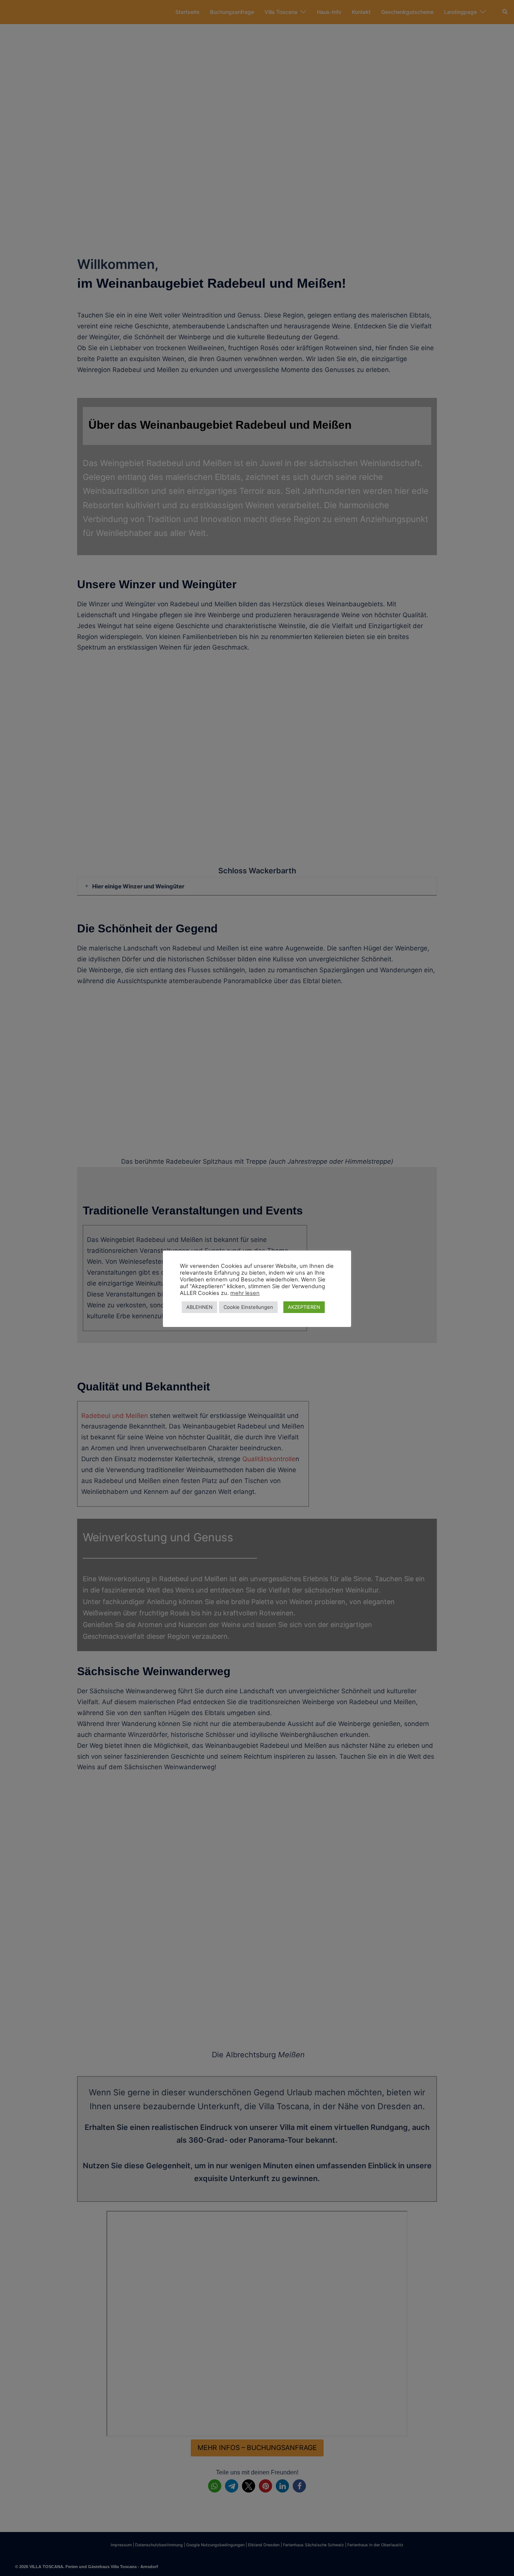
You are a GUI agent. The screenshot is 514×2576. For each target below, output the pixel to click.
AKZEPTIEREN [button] (304, 1307)
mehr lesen (245, 1293)
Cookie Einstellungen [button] (248, 1307)
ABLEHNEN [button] (199, 1307)
